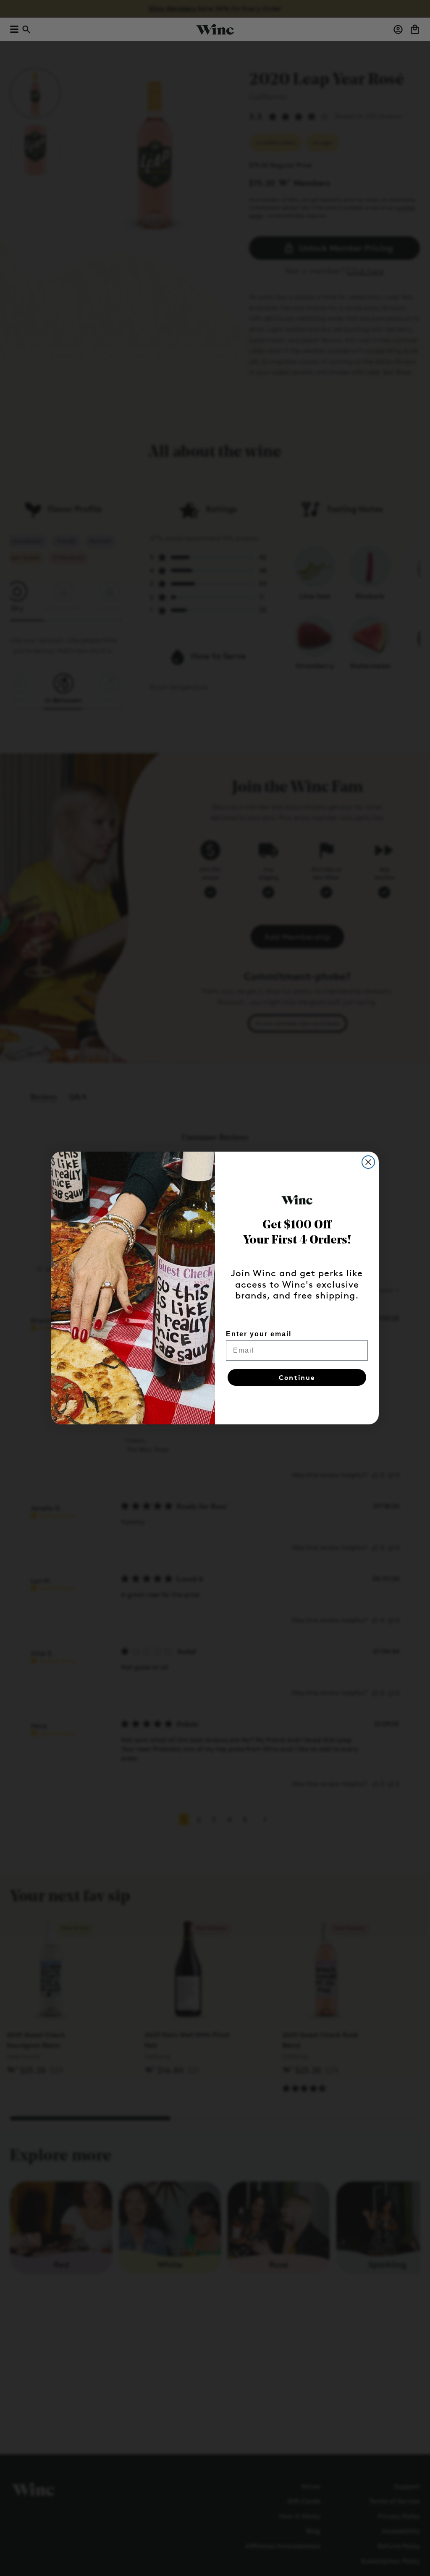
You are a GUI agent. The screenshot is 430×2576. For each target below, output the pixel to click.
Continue (297, 1377)
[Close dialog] (368, 1162)
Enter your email (259, 1334)
